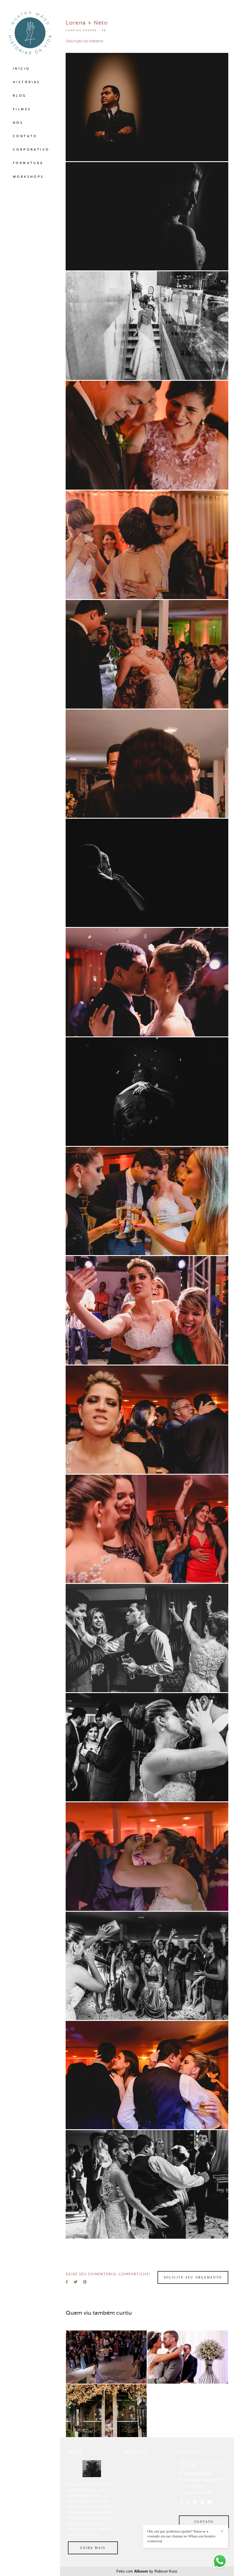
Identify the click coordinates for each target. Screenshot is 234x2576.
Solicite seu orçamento (193, 2277)
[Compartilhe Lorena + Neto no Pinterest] (85, 2282)
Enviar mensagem (198, 2473)
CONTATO (25, 136)
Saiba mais (93, 2548)
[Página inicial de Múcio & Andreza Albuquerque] (30, 33)
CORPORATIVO (31, 150)
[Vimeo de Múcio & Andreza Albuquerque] (202, 2502)
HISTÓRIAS (27, 82)
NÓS (18, 123)
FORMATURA (28, 163)
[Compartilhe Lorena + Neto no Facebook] (67, 2282)
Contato (204, 2522)
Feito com (147, 2571)
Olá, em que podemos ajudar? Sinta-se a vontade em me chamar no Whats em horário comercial (181, 2536)
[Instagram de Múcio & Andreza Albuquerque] (188, 2502)
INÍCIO (21, 69)
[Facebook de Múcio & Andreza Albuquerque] (181, 2502)
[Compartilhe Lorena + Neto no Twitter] (75, 2282)
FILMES (22, 109)
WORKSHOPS (28, 177)
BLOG (20, 96)
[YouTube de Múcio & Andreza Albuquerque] (210, 2502)
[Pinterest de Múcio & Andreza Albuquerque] (195, 2502)
